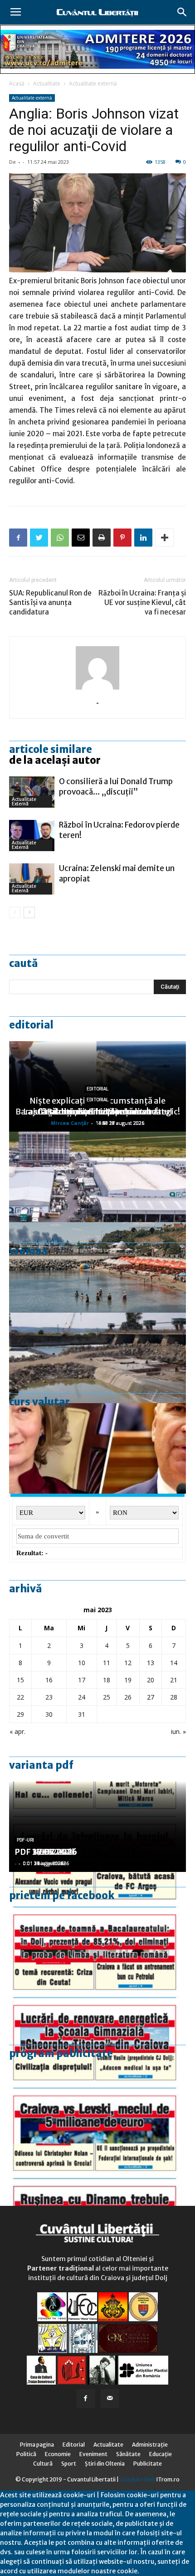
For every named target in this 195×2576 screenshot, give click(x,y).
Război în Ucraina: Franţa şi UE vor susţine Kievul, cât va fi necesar (142, 602)
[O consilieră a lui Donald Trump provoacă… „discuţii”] (32, 792)
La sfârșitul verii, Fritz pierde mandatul (98, 1112)
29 (20, 1714)
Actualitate (47, 83)
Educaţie (161, 2454)
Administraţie (150, 2445)
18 (107, 1680)
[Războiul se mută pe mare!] (97, 1267)
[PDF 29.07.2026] (97, 2098)
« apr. (17, 1731)
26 (128, 1697)
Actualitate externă (93, 83)
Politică (26, 2454)
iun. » (178, 1731)
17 (82, 1680)
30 (49, 1714)
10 (82, 1663)
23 (49, 1697)
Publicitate (148, 2464)
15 (20, 1680)
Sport (69, 2464)
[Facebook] (86, 2399)
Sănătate (128, 2454)
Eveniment (93, 2454)
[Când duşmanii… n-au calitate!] (97, 1177)
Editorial (31, 1025)
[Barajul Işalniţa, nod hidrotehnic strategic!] (97, 1358)
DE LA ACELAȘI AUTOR (55, 760)
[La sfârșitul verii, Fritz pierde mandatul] (97, 1448)
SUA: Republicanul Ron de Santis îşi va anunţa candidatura (50, 602)
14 (174, 1663)
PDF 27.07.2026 (46, 1852)
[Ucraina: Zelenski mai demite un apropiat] (32, 879)
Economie (58, 2454)
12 (128, 1663)
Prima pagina (37, 2445)
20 (151, 1680)
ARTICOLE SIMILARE (51, 749)
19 (128, 1680)
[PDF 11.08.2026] (97, 1917)
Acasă (17, 83)
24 (82, 1697)
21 (174, 1680)
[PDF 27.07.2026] (97, 2189)
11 (107, 1663)
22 (20, 1697)
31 (82, 1714)
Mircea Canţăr (70, 1123)
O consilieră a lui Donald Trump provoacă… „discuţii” (116, 787)
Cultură (43, 2464)
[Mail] (110, 2399)
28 (174, 1697)
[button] (182, 12)
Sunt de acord (161, 2571)
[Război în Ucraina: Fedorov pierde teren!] (32, 836)
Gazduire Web (138, 2479)
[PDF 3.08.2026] (97, 2008)
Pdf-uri (25, 1840)
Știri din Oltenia (105, 2464)
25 (107, 1697)
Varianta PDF (41, 1765)
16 (49, 1680)
